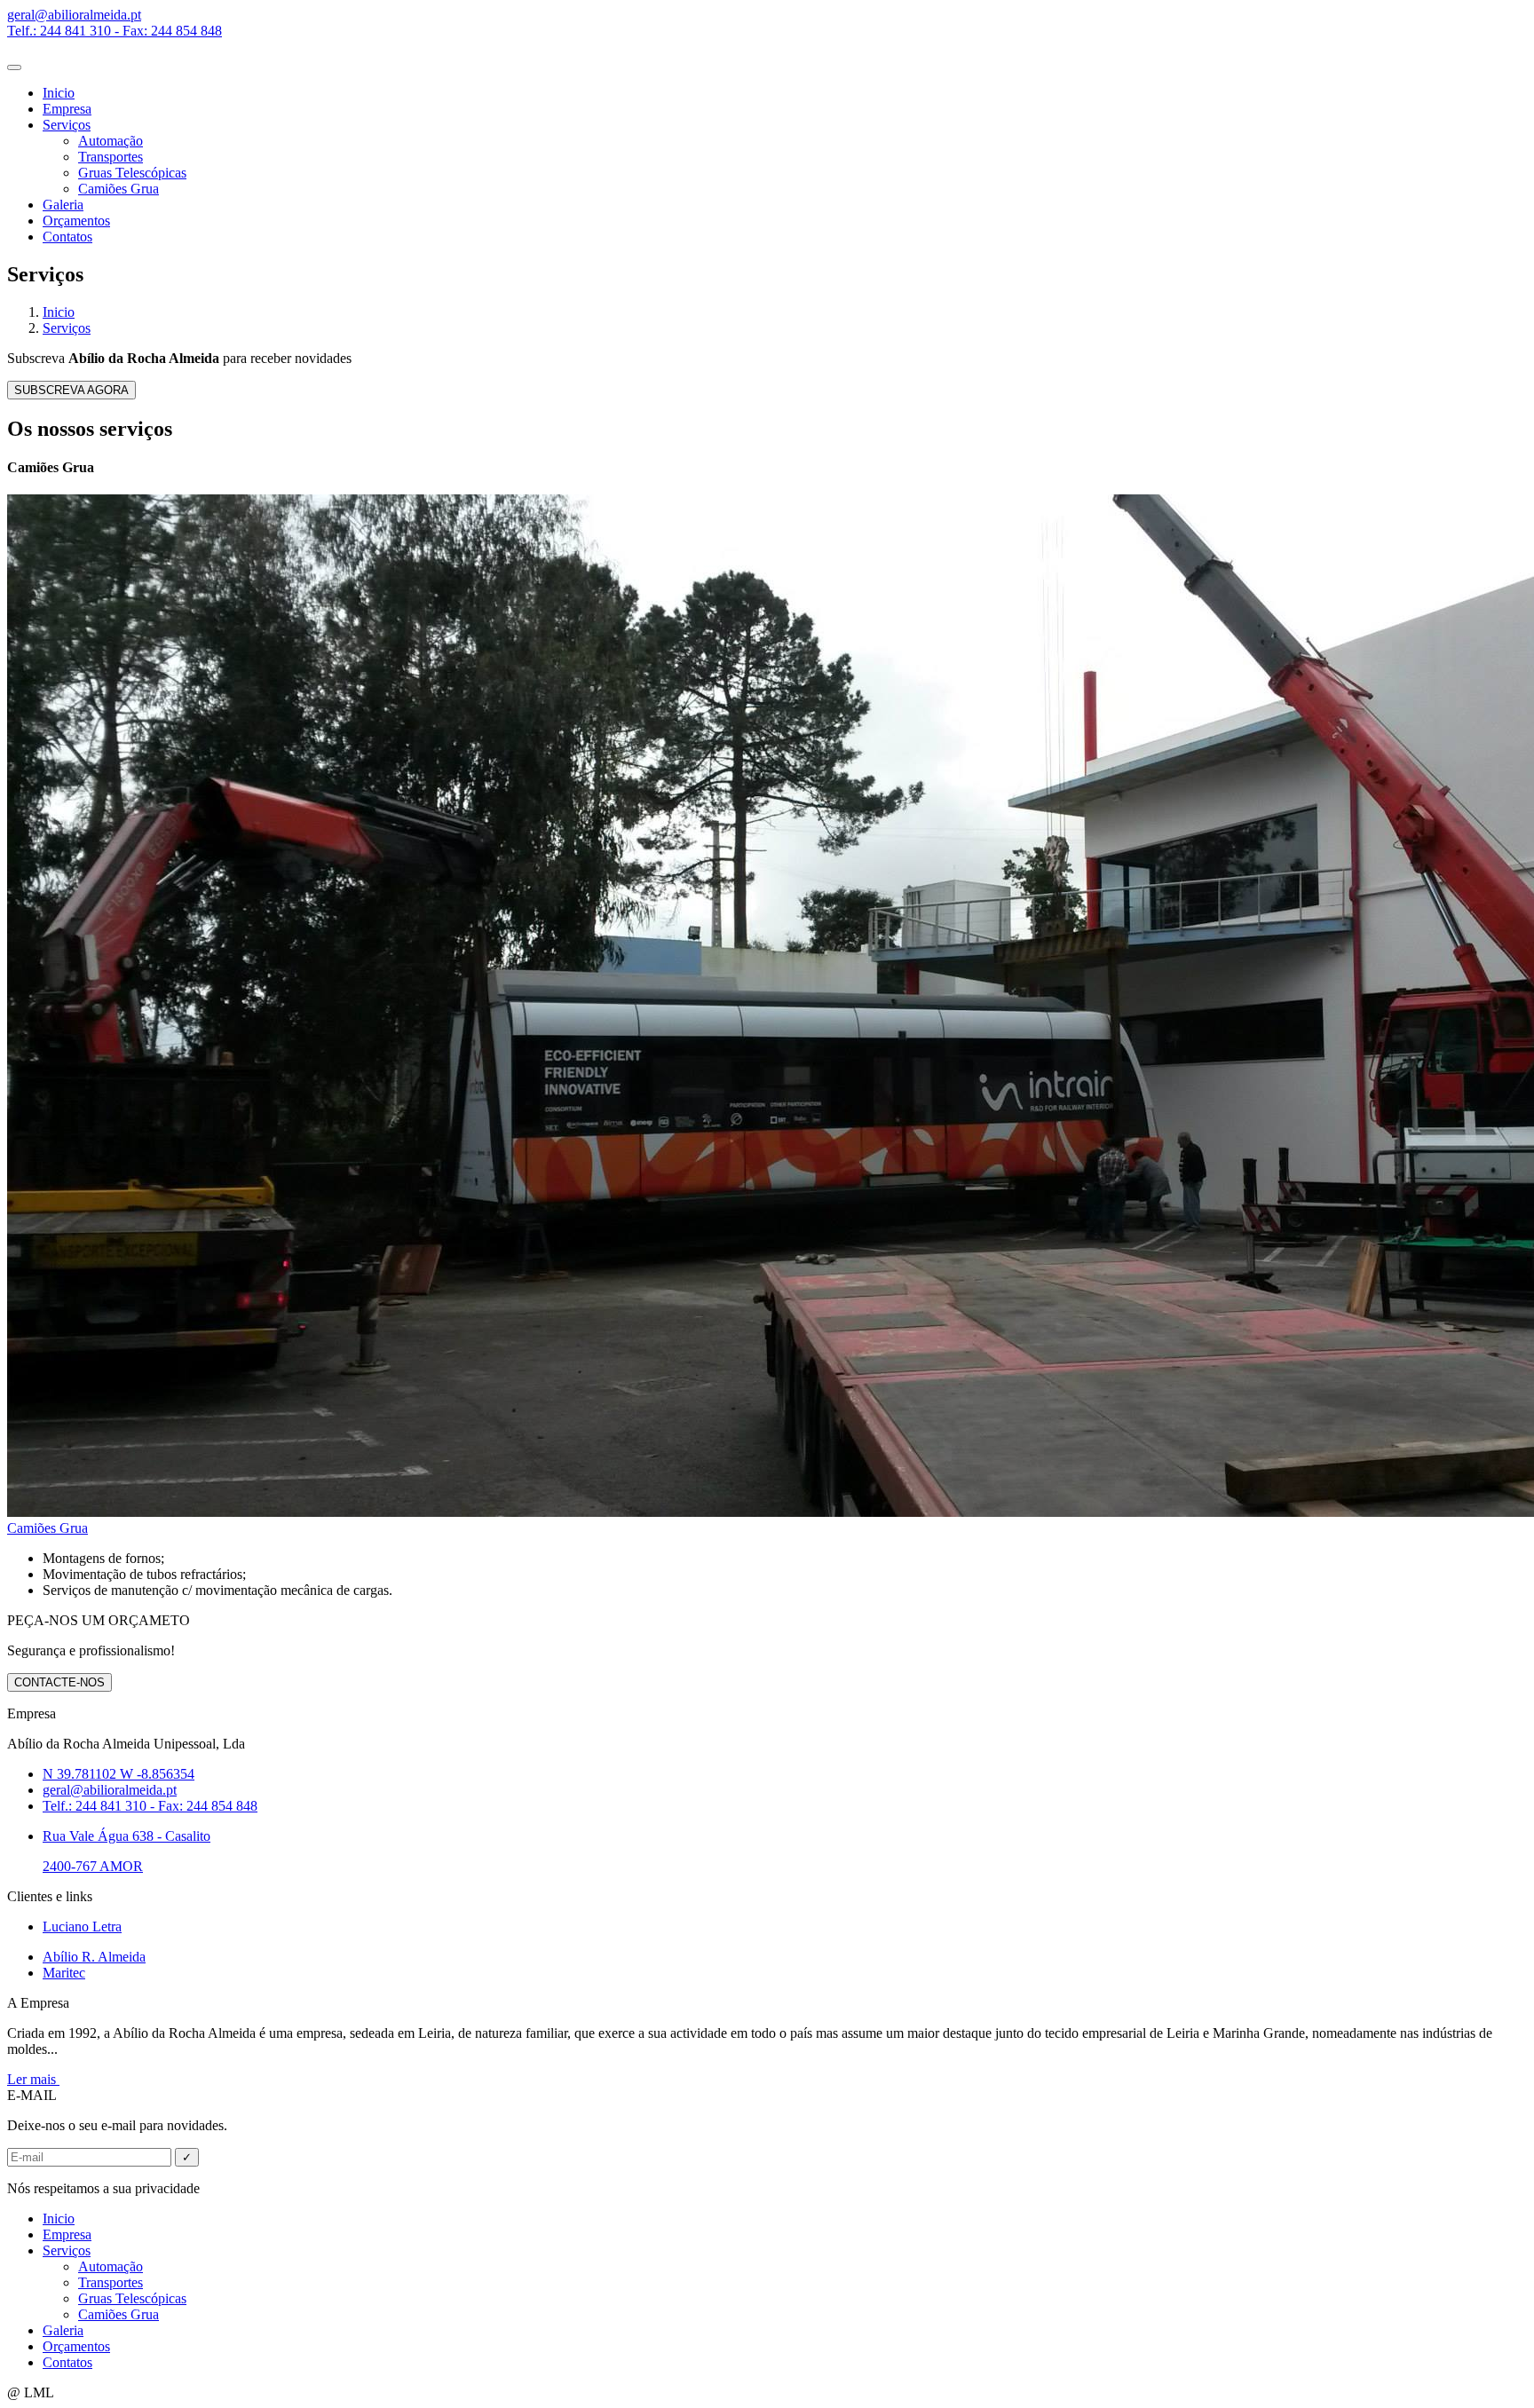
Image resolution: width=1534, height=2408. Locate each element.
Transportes (111, 157)
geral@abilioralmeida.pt (110, 1790)
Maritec (64, 1973)
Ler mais (33, 2079)
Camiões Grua (119, 189)
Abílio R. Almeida (94, 1957)
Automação (111, 141)
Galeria (63, 205)
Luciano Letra (82, 1926)
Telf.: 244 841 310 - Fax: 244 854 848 (150, 1806)
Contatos (67, 237)
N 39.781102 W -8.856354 (119, 1774)
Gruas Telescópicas (132, 173)
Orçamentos (76, 221)
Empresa (67, 109)
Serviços (67, 125)
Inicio (59, 93)
